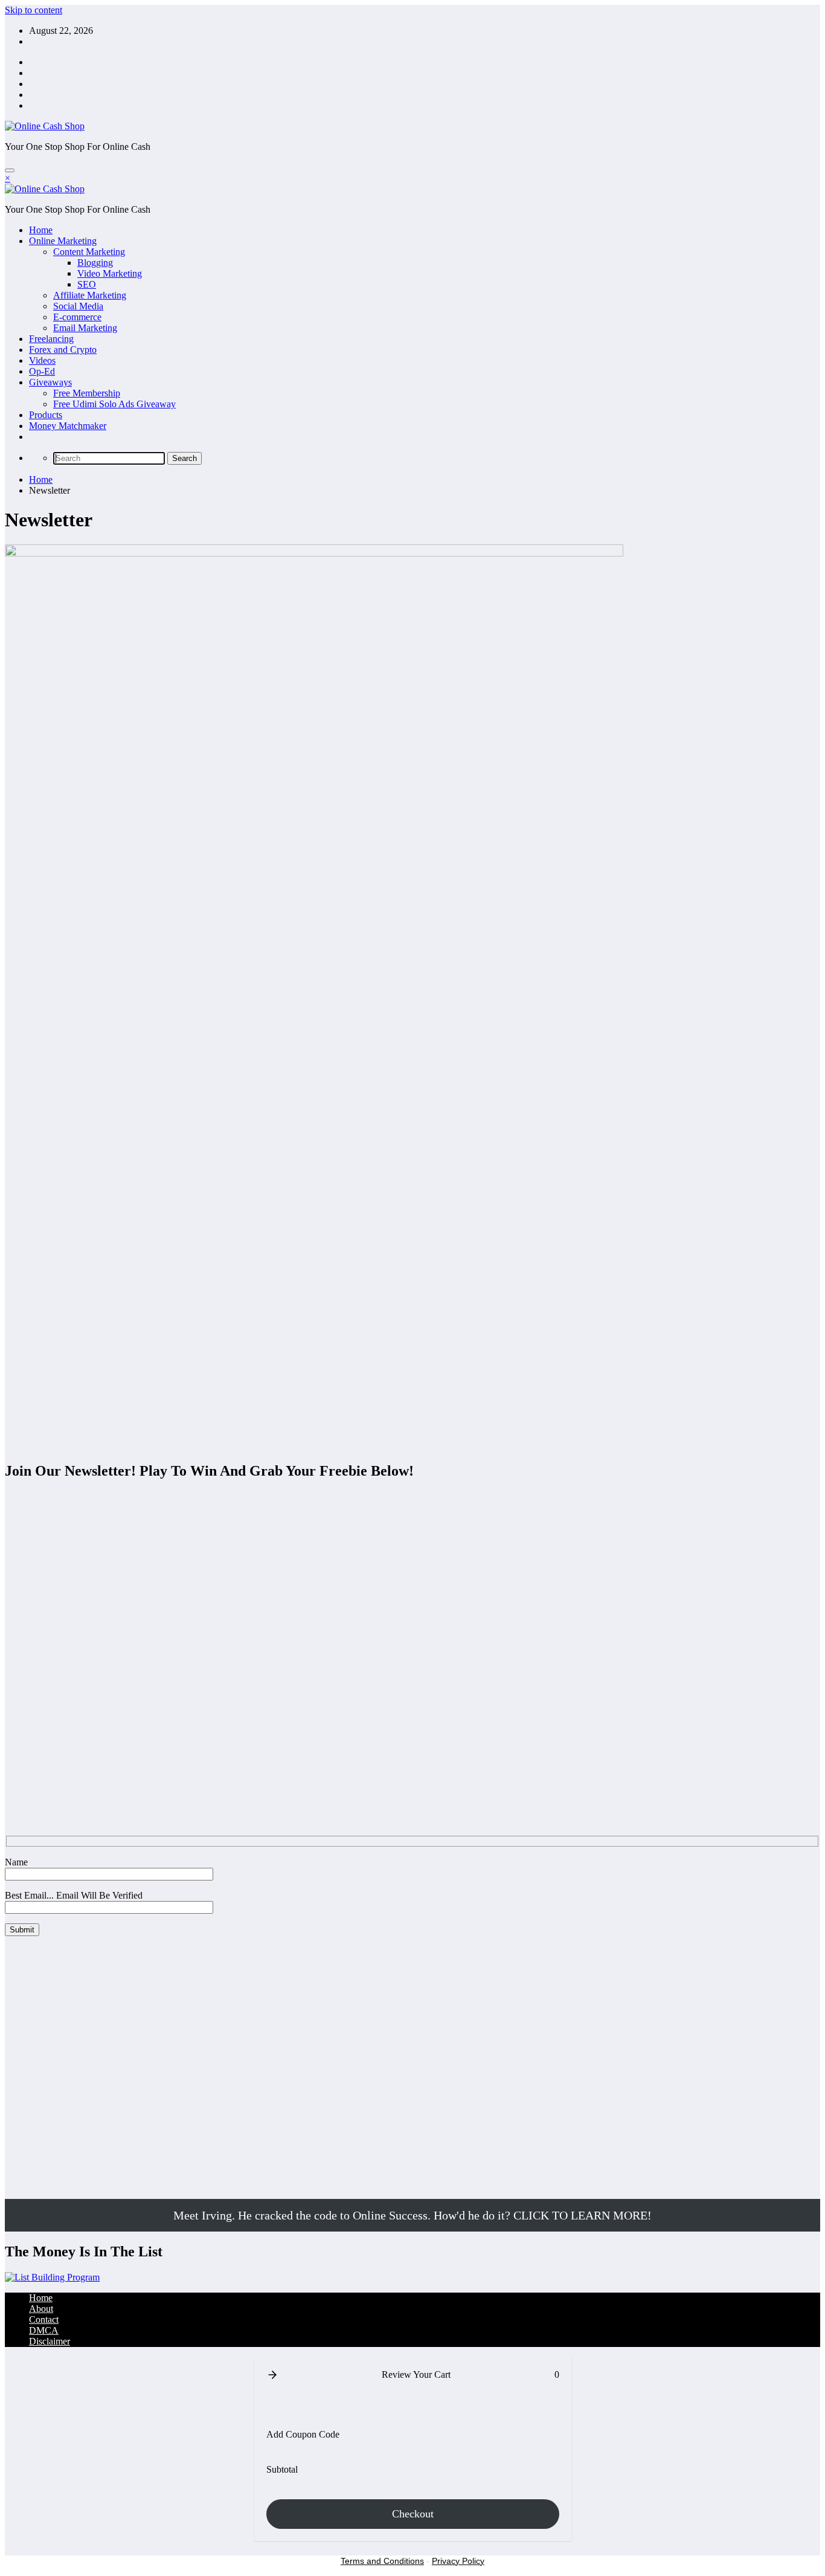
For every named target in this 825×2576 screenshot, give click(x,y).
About (41, 2309)
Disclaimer (50, 2341)
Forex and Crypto (63, 350)
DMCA (44, 2330)
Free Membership (87, 393)
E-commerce (77, 317)
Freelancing (51, 339)
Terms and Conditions (382, 2561)
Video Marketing (110, 273)
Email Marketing (85, 328)
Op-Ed (42, 371)
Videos (42, 360)
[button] (272, 2375)
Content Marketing (89, 252)
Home (41, 230)
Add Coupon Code (303, 2434)
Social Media (78, 306)
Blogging (95, 263)
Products (46, 415)
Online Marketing (63, 241)
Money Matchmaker (68, 426)
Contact (44, 2319)
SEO (87, 284)
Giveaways (50, 382)
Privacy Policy (458, 2561)
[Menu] (10, 170)
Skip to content (34, 10)
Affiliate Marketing (90, 295)
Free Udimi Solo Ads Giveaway (114, 404)
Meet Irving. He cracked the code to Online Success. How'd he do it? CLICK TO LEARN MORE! (412, 2215)
